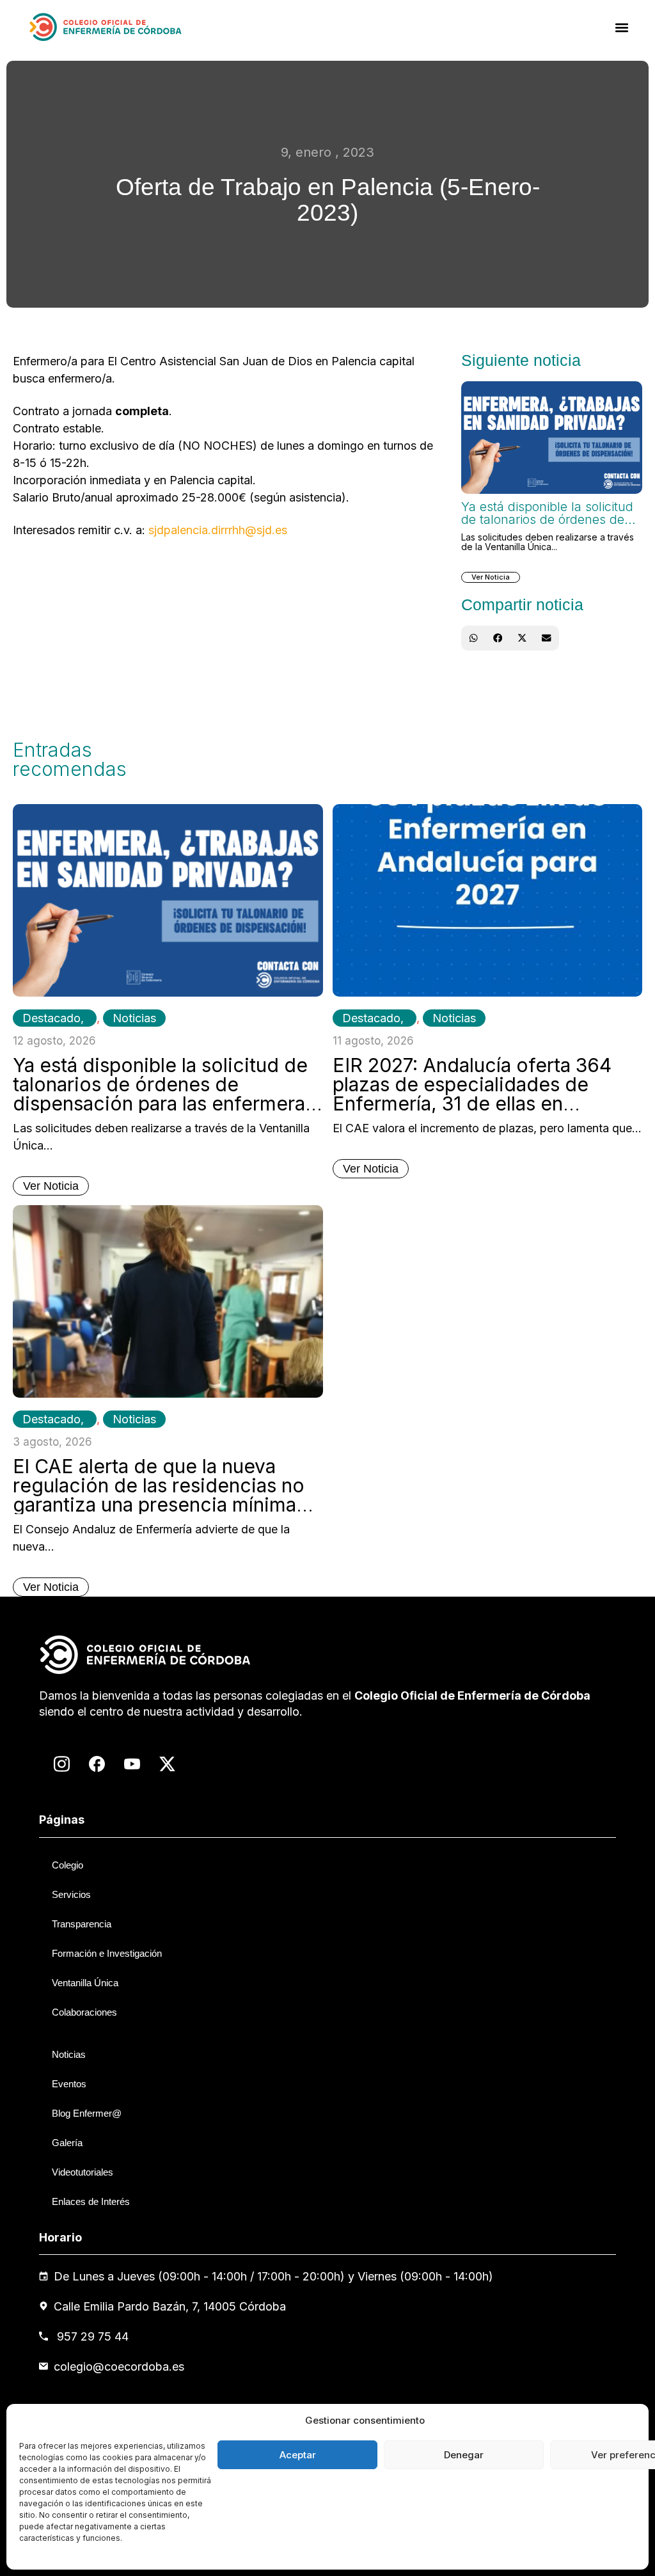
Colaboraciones (84, 2012)
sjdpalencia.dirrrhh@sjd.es (218, 530)
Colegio (67, 1865)
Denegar (464, 2455)
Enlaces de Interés (91, 2201)
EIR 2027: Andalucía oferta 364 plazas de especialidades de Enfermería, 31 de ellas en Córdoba (472, 1094)
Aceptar (298, 2455)
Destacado (51, 1018)
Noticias (134, 1018)
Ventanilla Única (85, 1983)
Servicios (71, 1894)
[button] (622, 27)
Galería (67, 2143)
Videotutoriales (83, 2172)
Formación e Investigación (107, 1953)
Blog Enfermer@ (87, 2113)
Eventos (69, 2084)
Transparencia (82, 1924)
